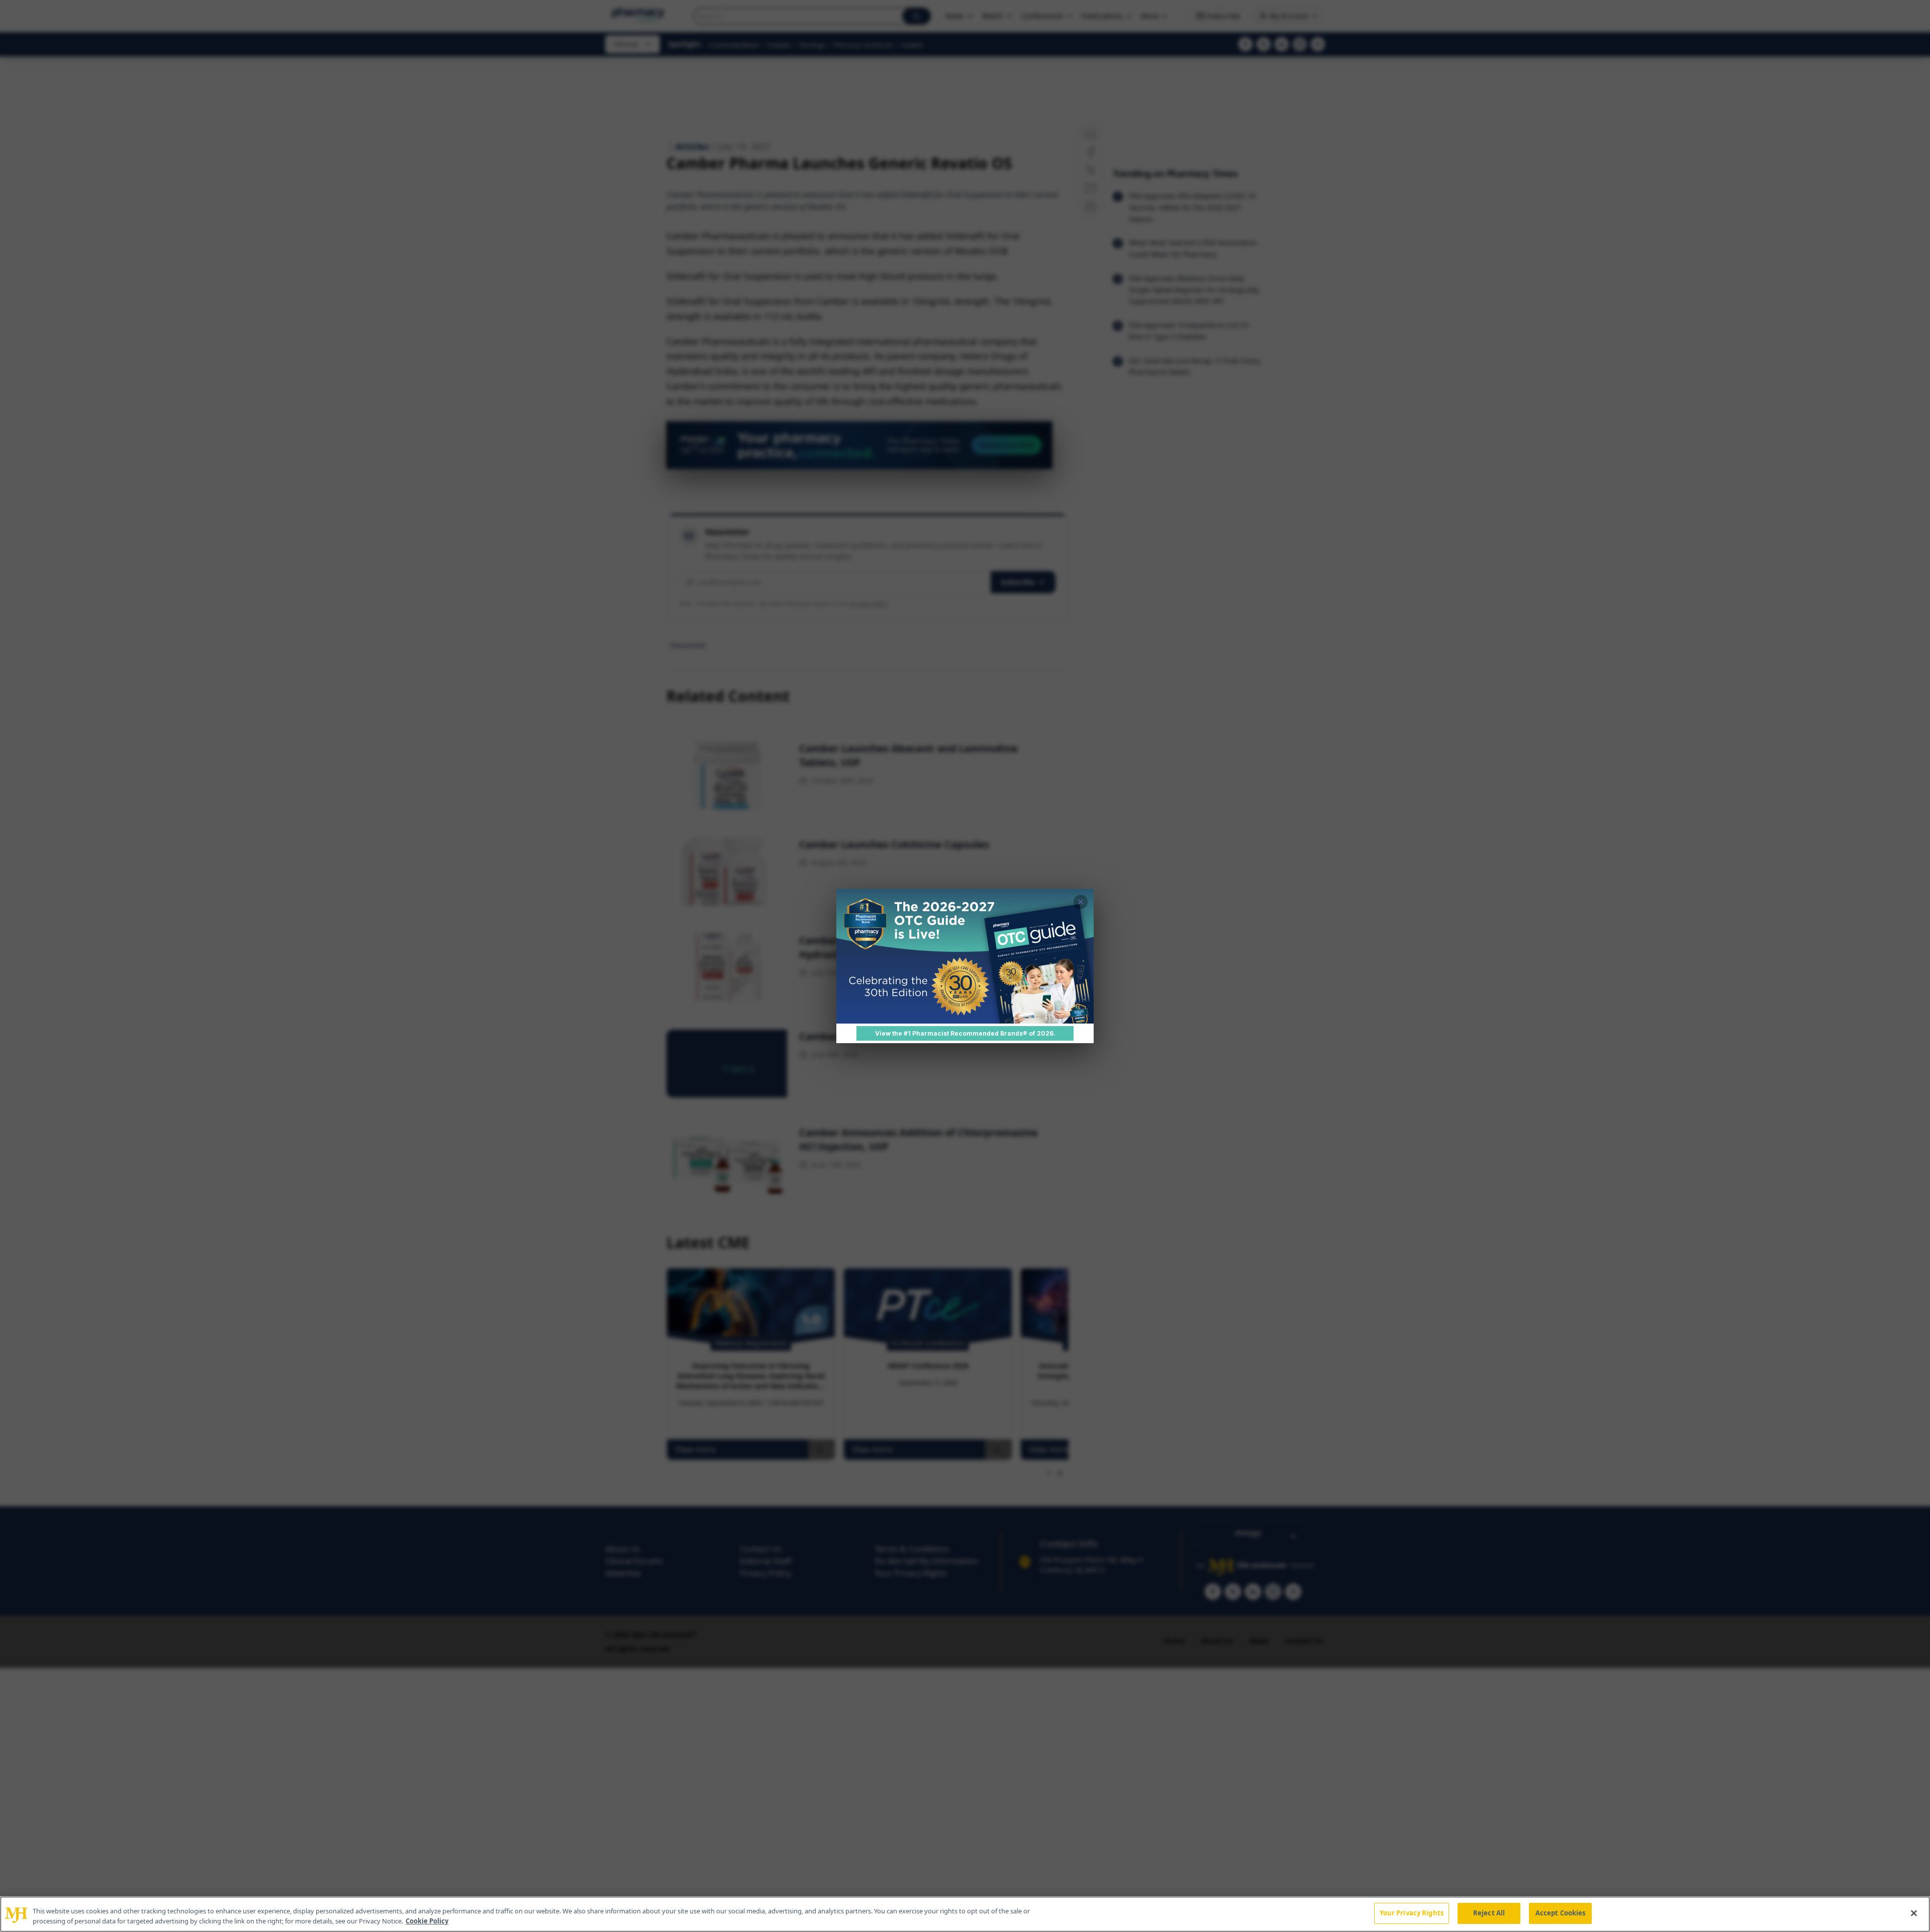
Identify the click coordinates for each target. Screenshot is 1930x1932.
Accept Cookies (1561, 1913)
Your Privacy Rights (1412, 1913)
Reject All (1489, 1913)
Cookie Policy (427, 1921)
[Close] (1914, 1913)
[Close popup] (1081, 902)
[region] (965, 1914)
